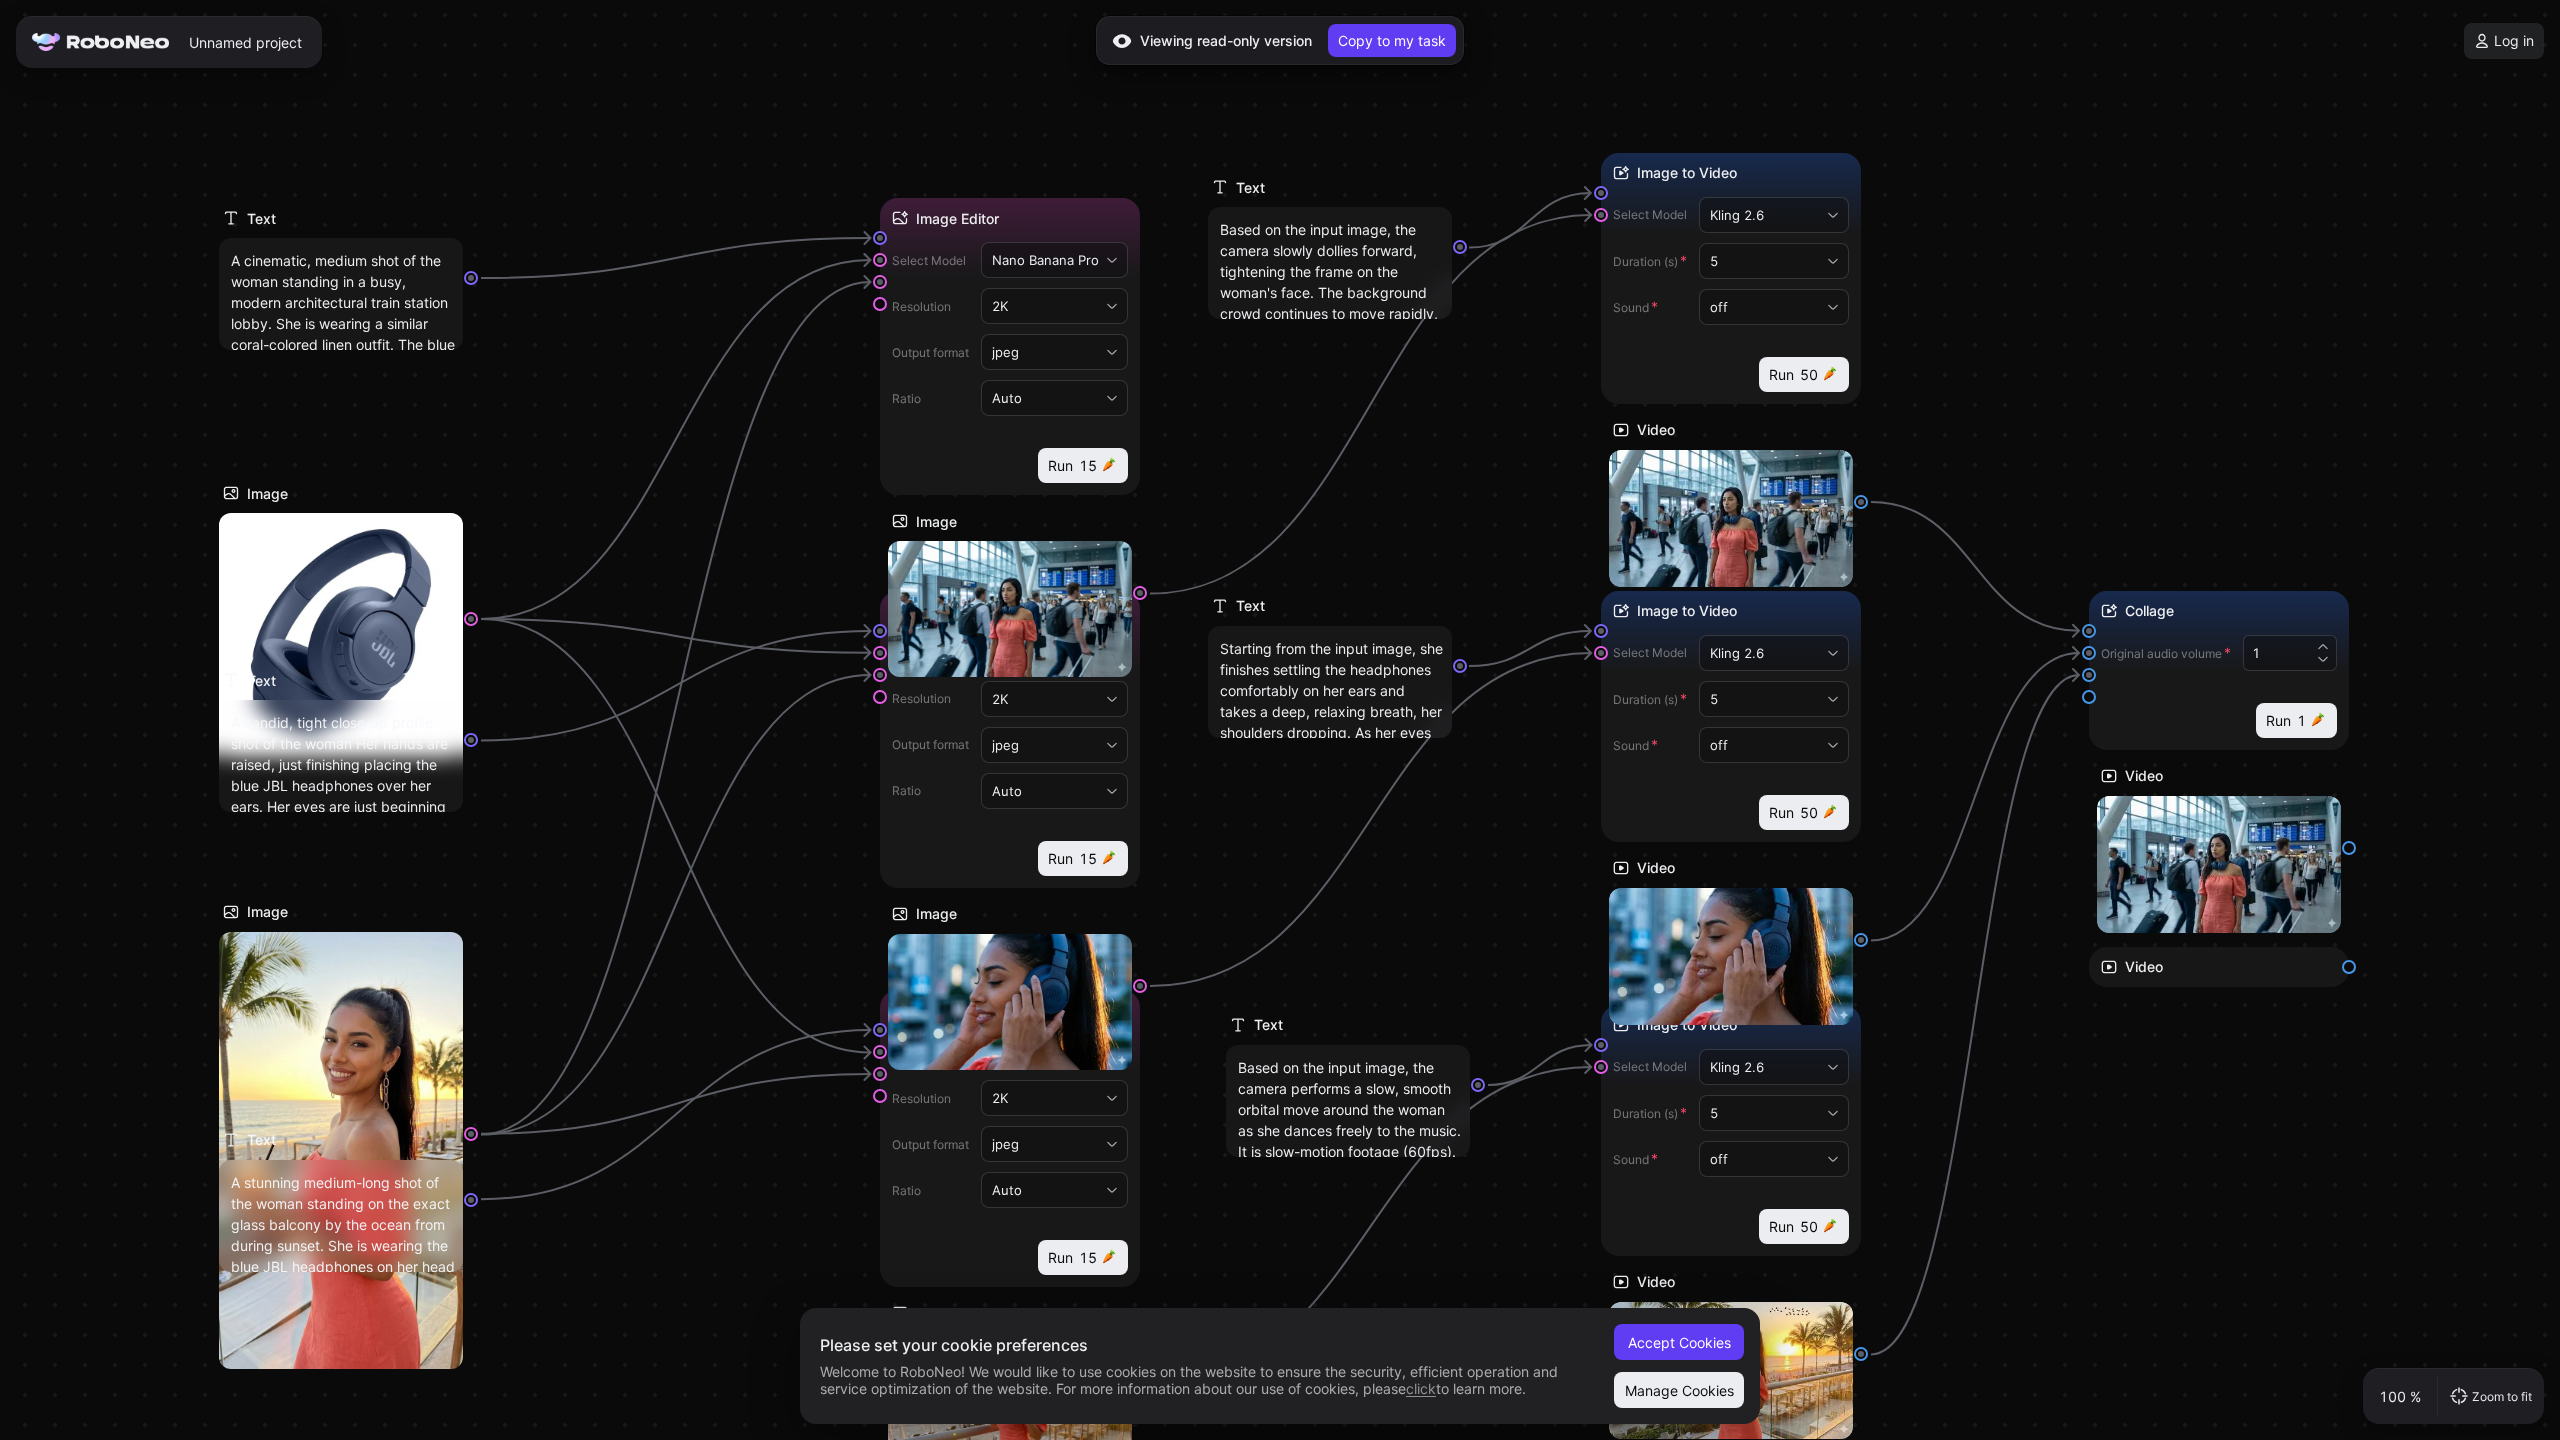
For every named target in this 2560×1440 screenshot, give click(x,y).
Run (1072, 465)
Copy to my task (1392, 40)
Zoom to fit (2502, 1396)
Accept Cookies (1679, 1342)
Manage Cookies (1679, 1390)
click (1421, 1388)
